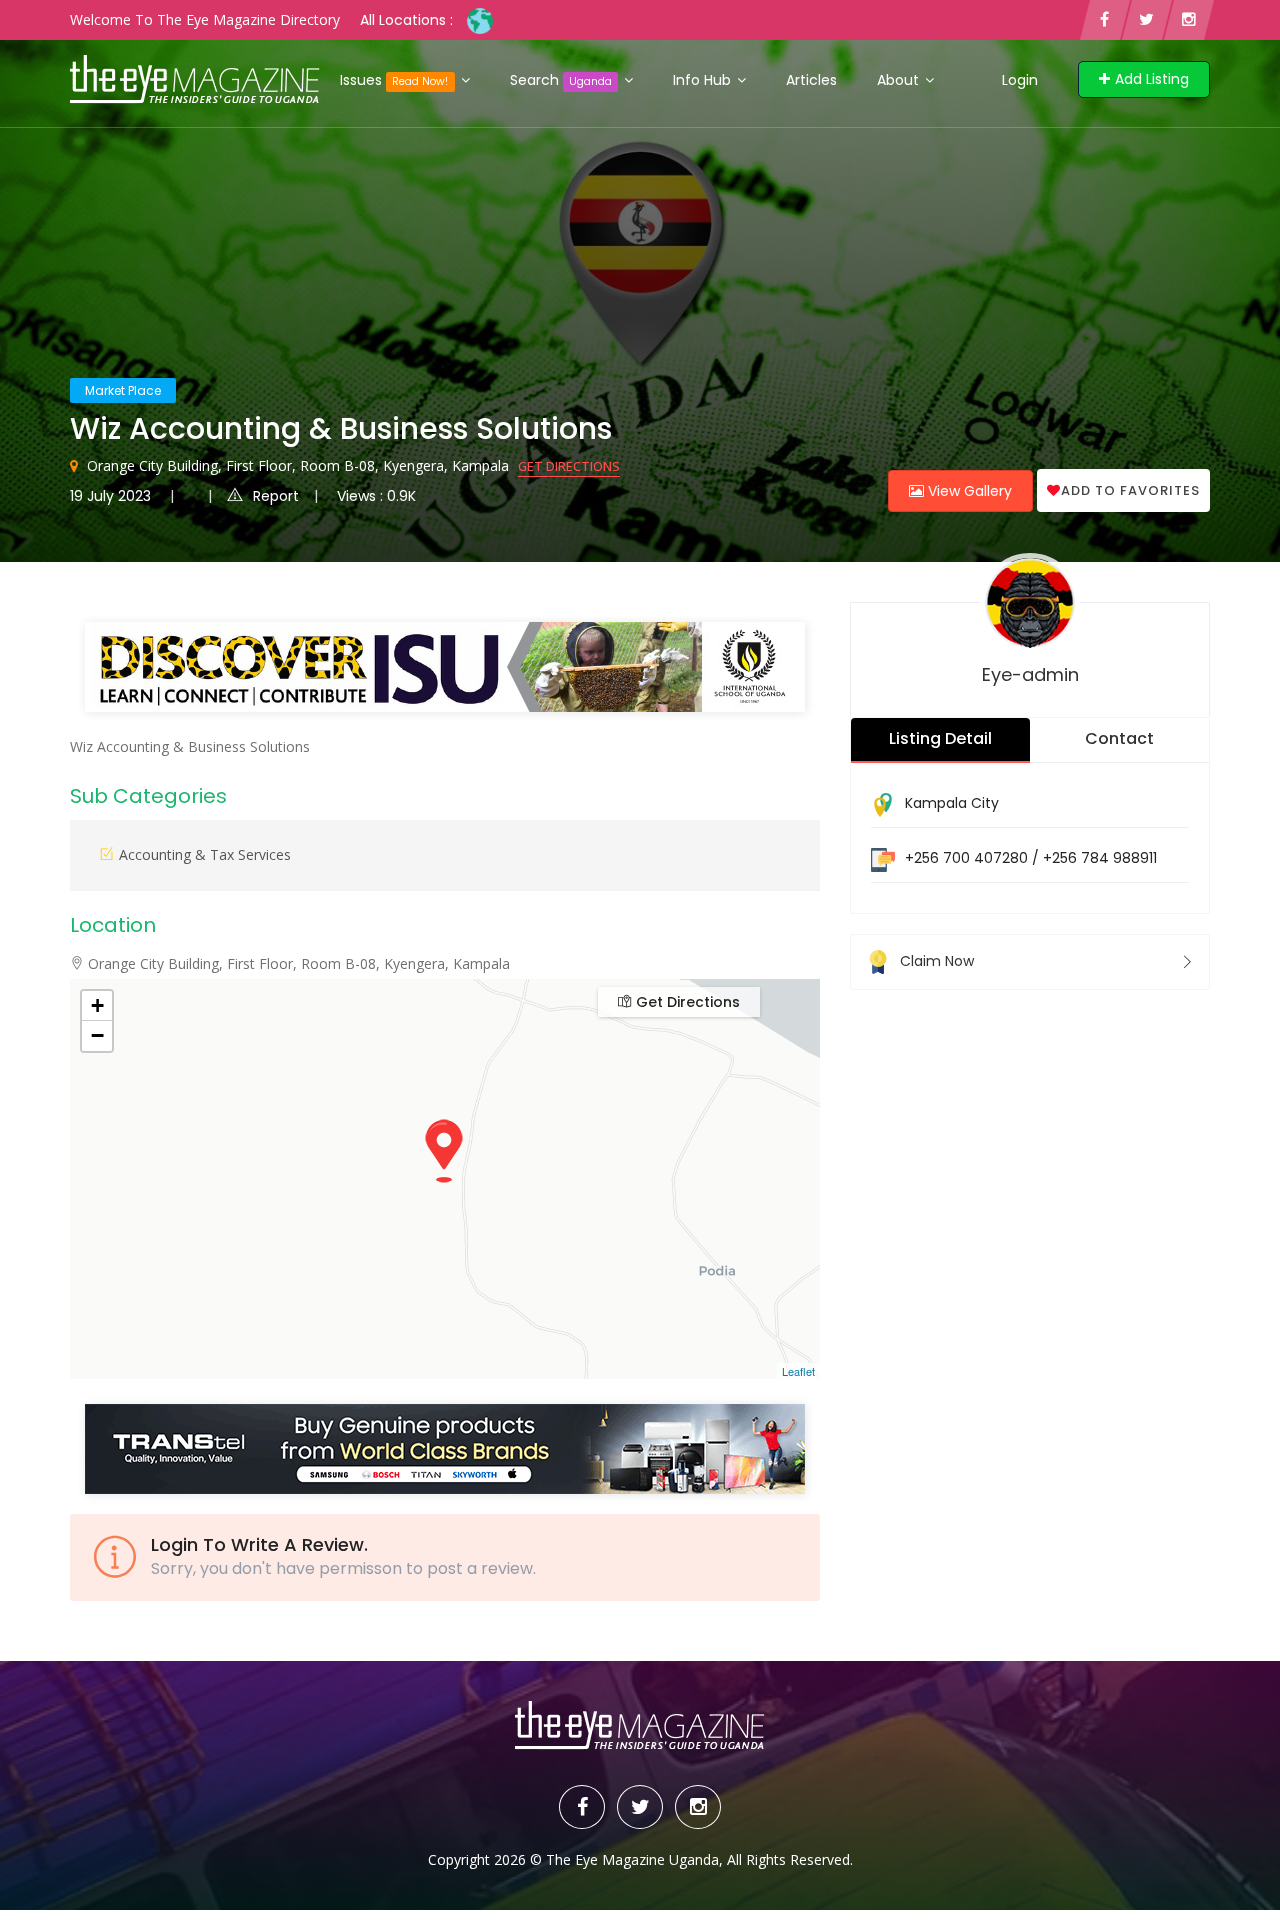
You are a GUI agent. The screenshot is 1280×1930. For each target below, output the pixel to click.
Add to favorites (1130, 490)
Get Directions (569, 466)
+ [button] (97, 1005)
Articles (811, 80)
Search (561, 80)
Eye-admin (1030, 674)
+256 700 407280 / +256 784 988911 (1031, 858)
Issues (394, 80)
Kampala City (952, 803)
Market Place (123, 390)
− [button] (97, 1035)
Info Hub (704, 80)
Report (276, 496)
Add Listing (1152, 79)
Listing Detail (940, 738)
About (900, 80)
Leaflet (798, 1371)
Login (1020, 80)
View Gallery (968, 491)
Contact (1119, 738)
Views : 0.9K (376, 496)
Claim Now (937, 961)
